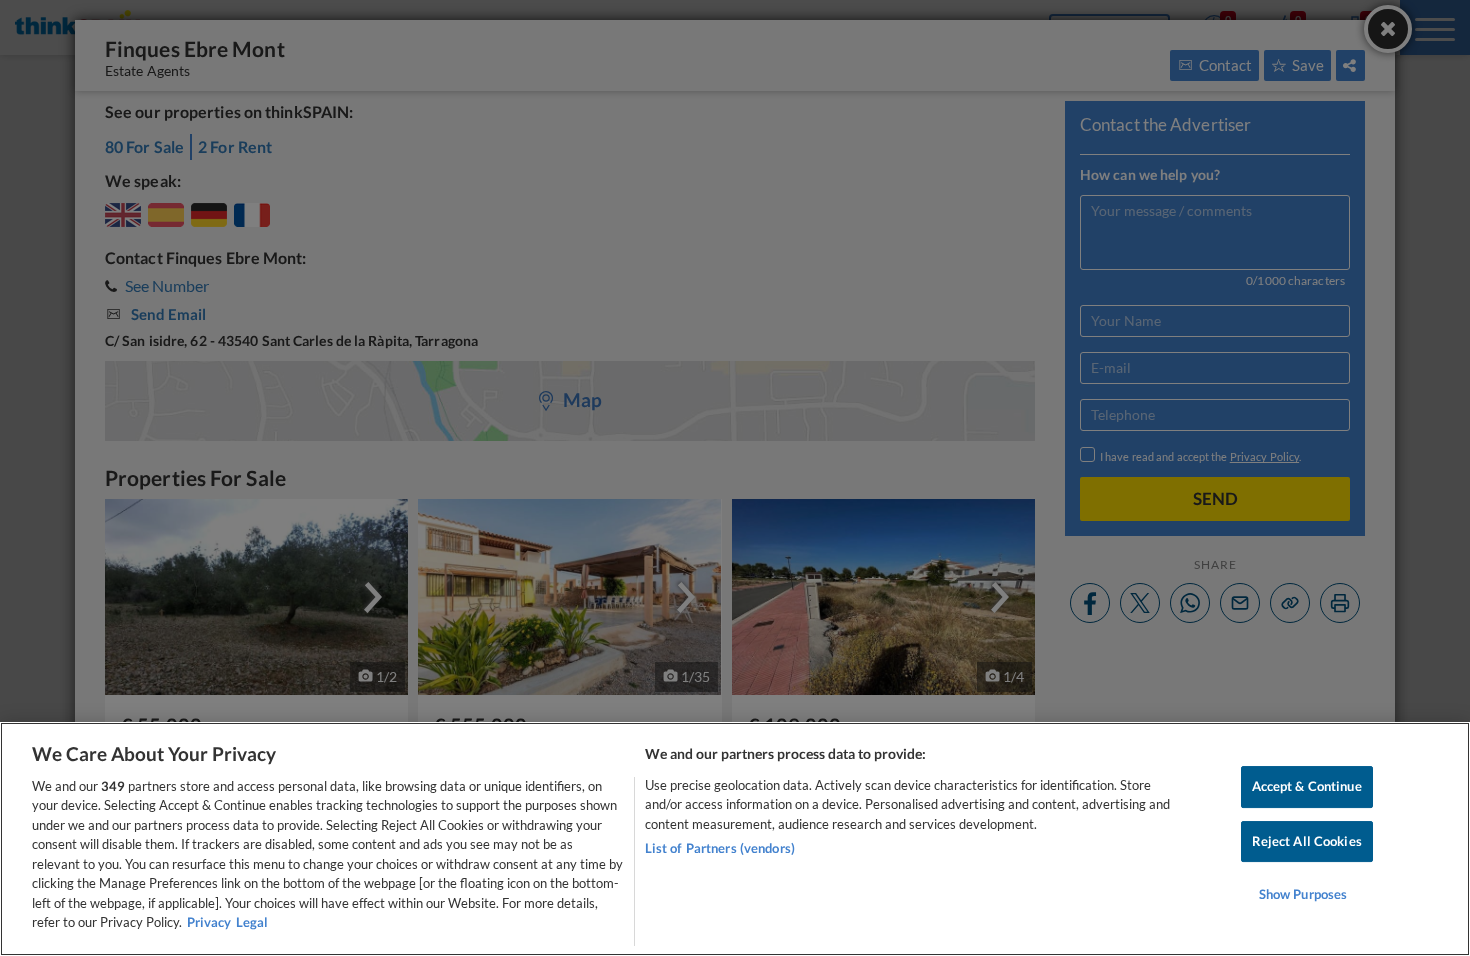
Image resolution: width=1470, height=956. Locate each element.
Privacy (209, 922)
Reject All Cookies (1307, 841)
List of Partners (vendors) (720, 848)
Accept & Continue (1307, 786)
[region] (735, 839)
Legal (252, 922)
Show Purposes (1303, 894)
